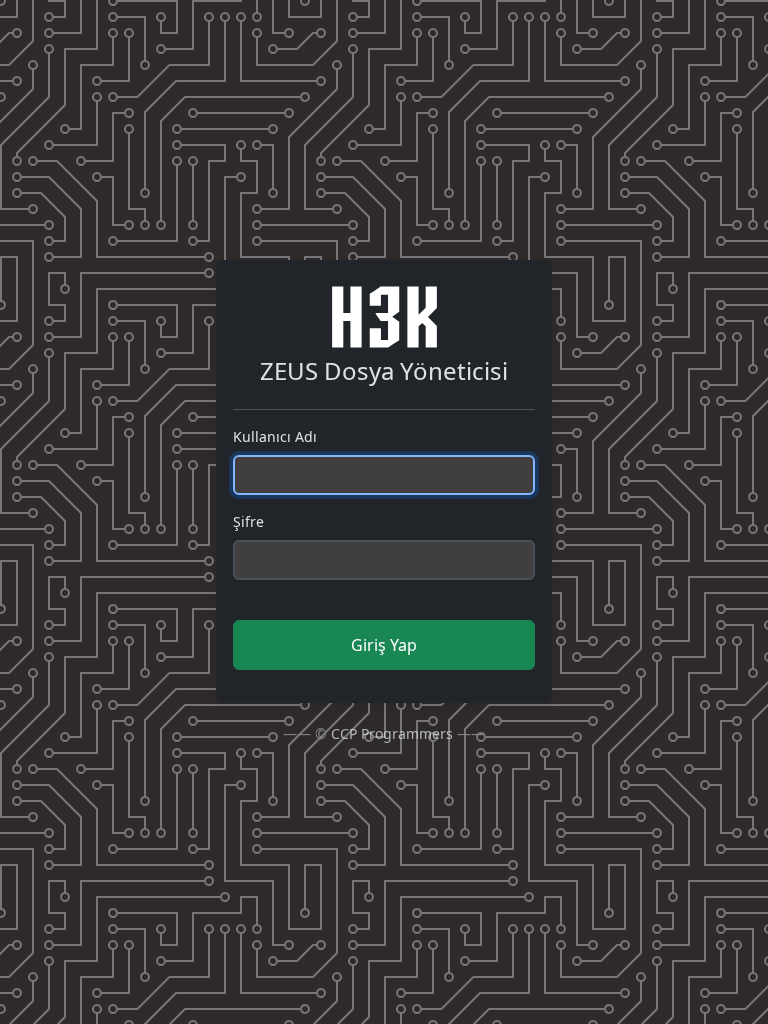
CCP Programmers (392, 733)
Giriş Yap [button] (384, 645)
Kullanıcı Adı (275, 436)
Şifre (248, 521)
